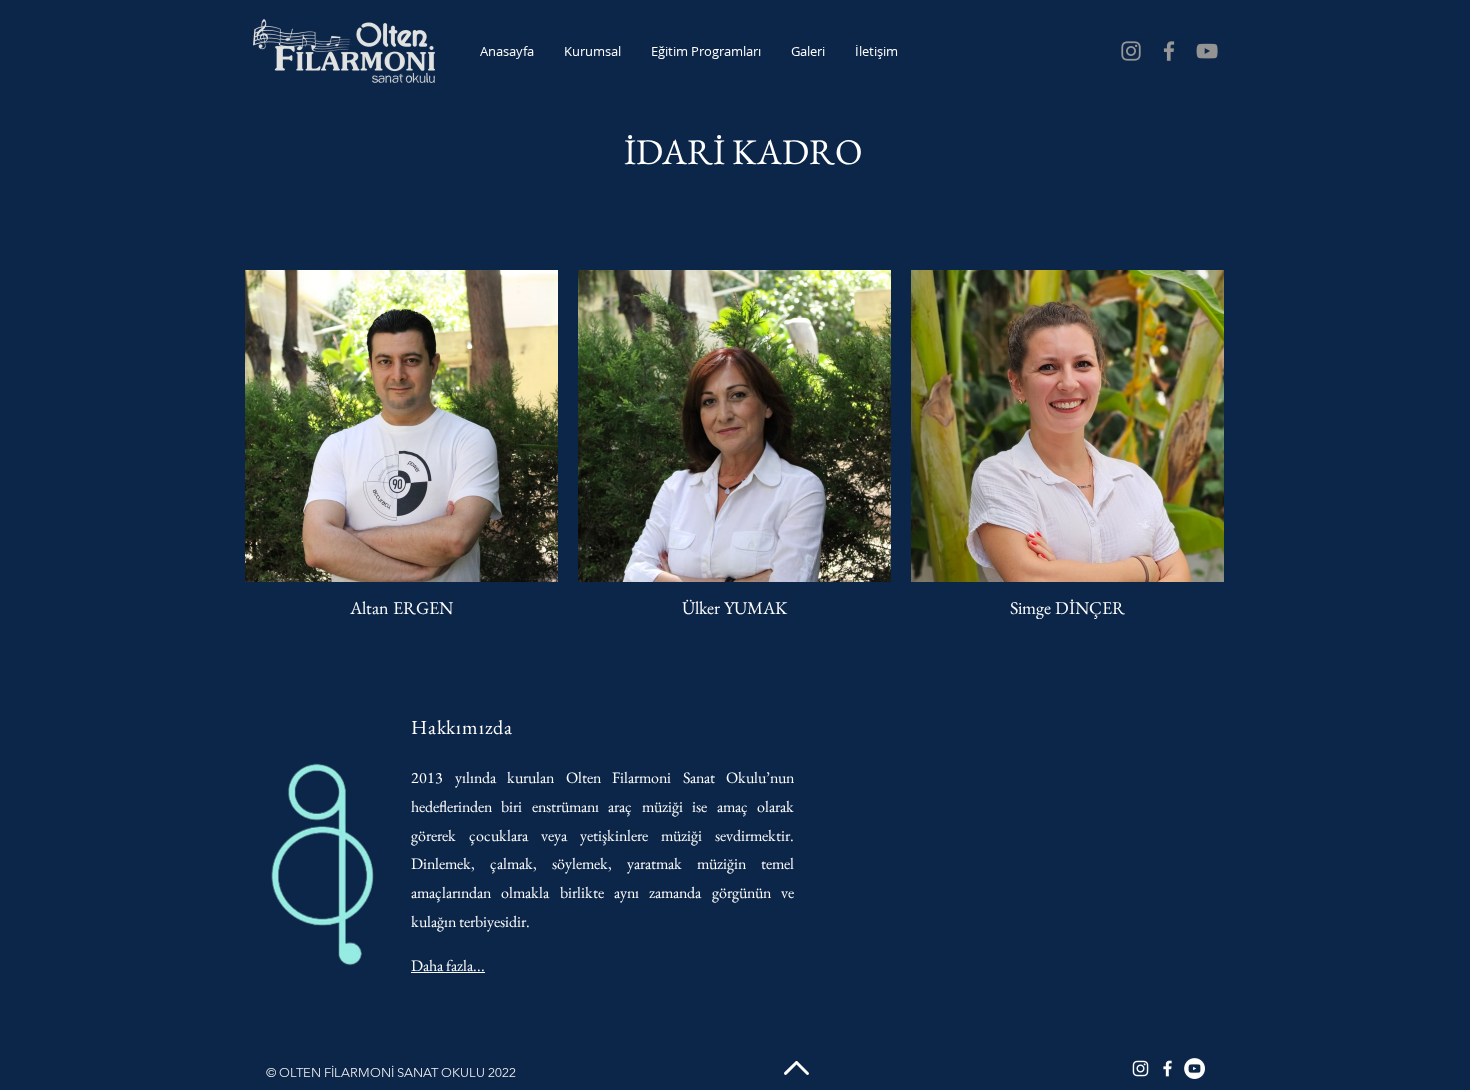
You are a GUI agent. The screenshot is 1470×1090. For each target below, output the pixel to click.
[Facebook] (1169, 51)
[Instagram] (1131, 51)
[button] (592, 51)
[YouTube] (1207, 51)
